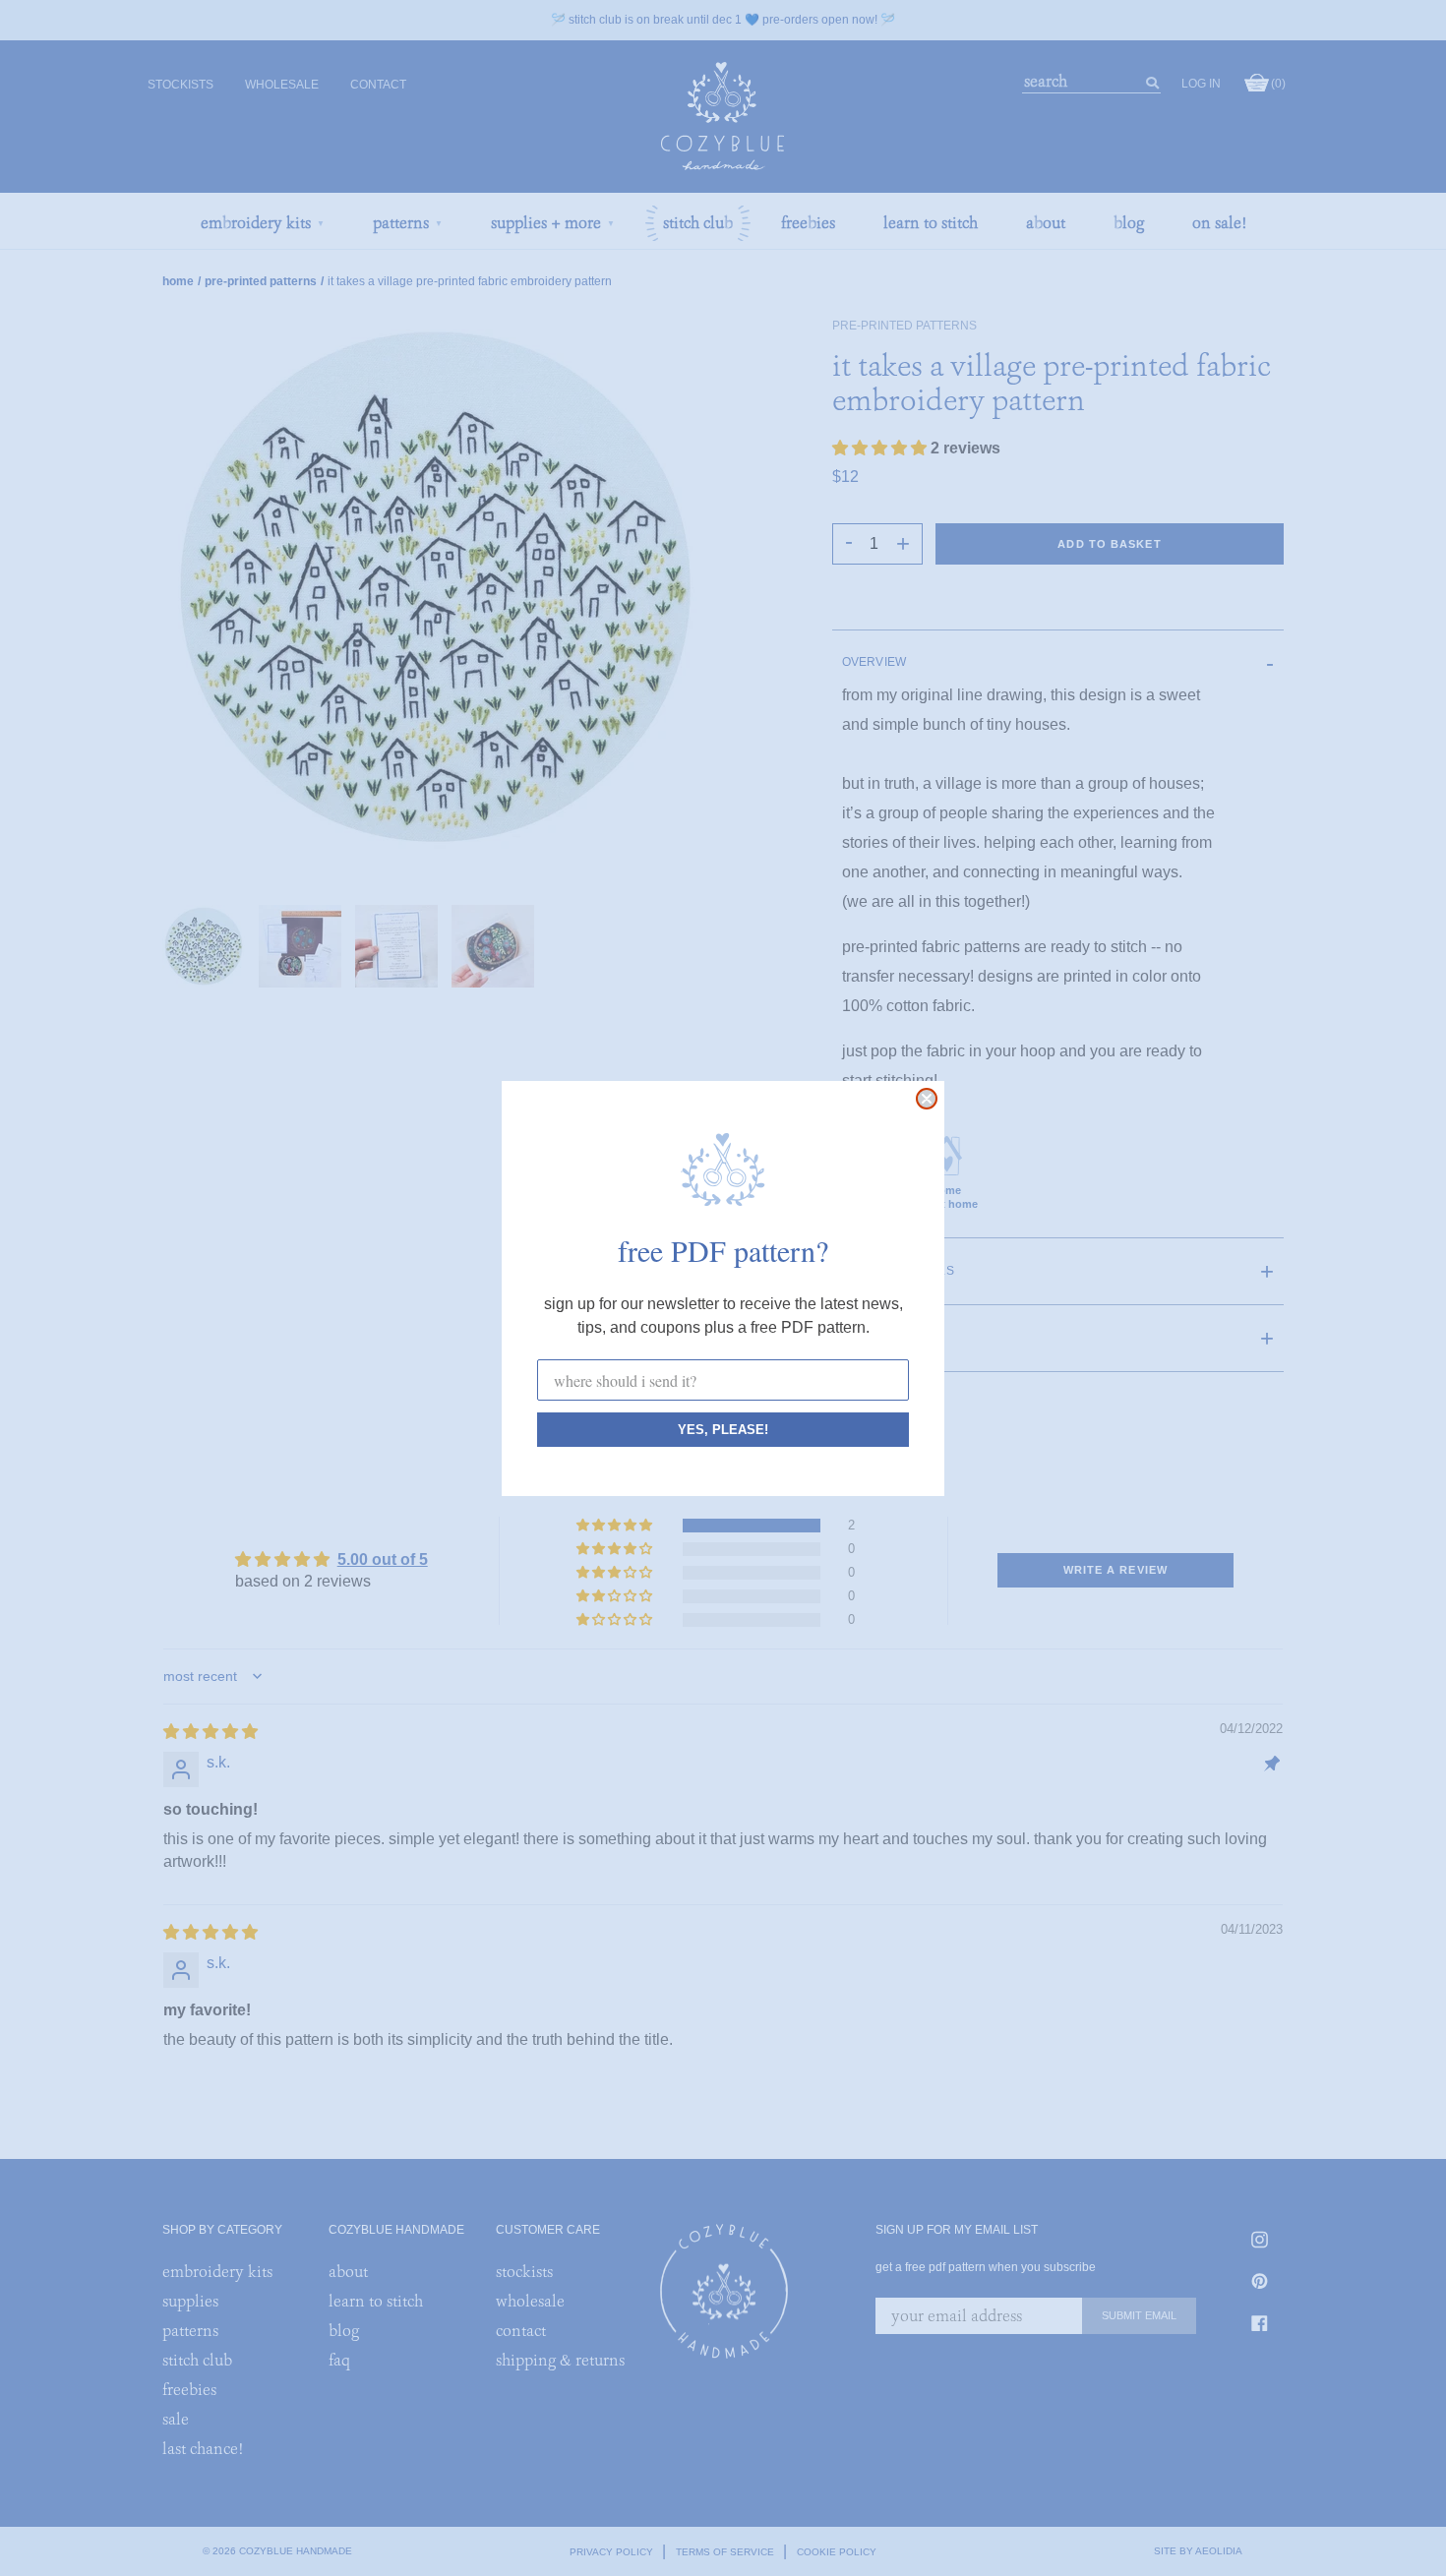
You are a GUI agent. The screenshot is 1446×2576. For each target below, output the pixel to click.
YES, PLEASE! (723, 1430)
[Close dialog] (927, 1099)
